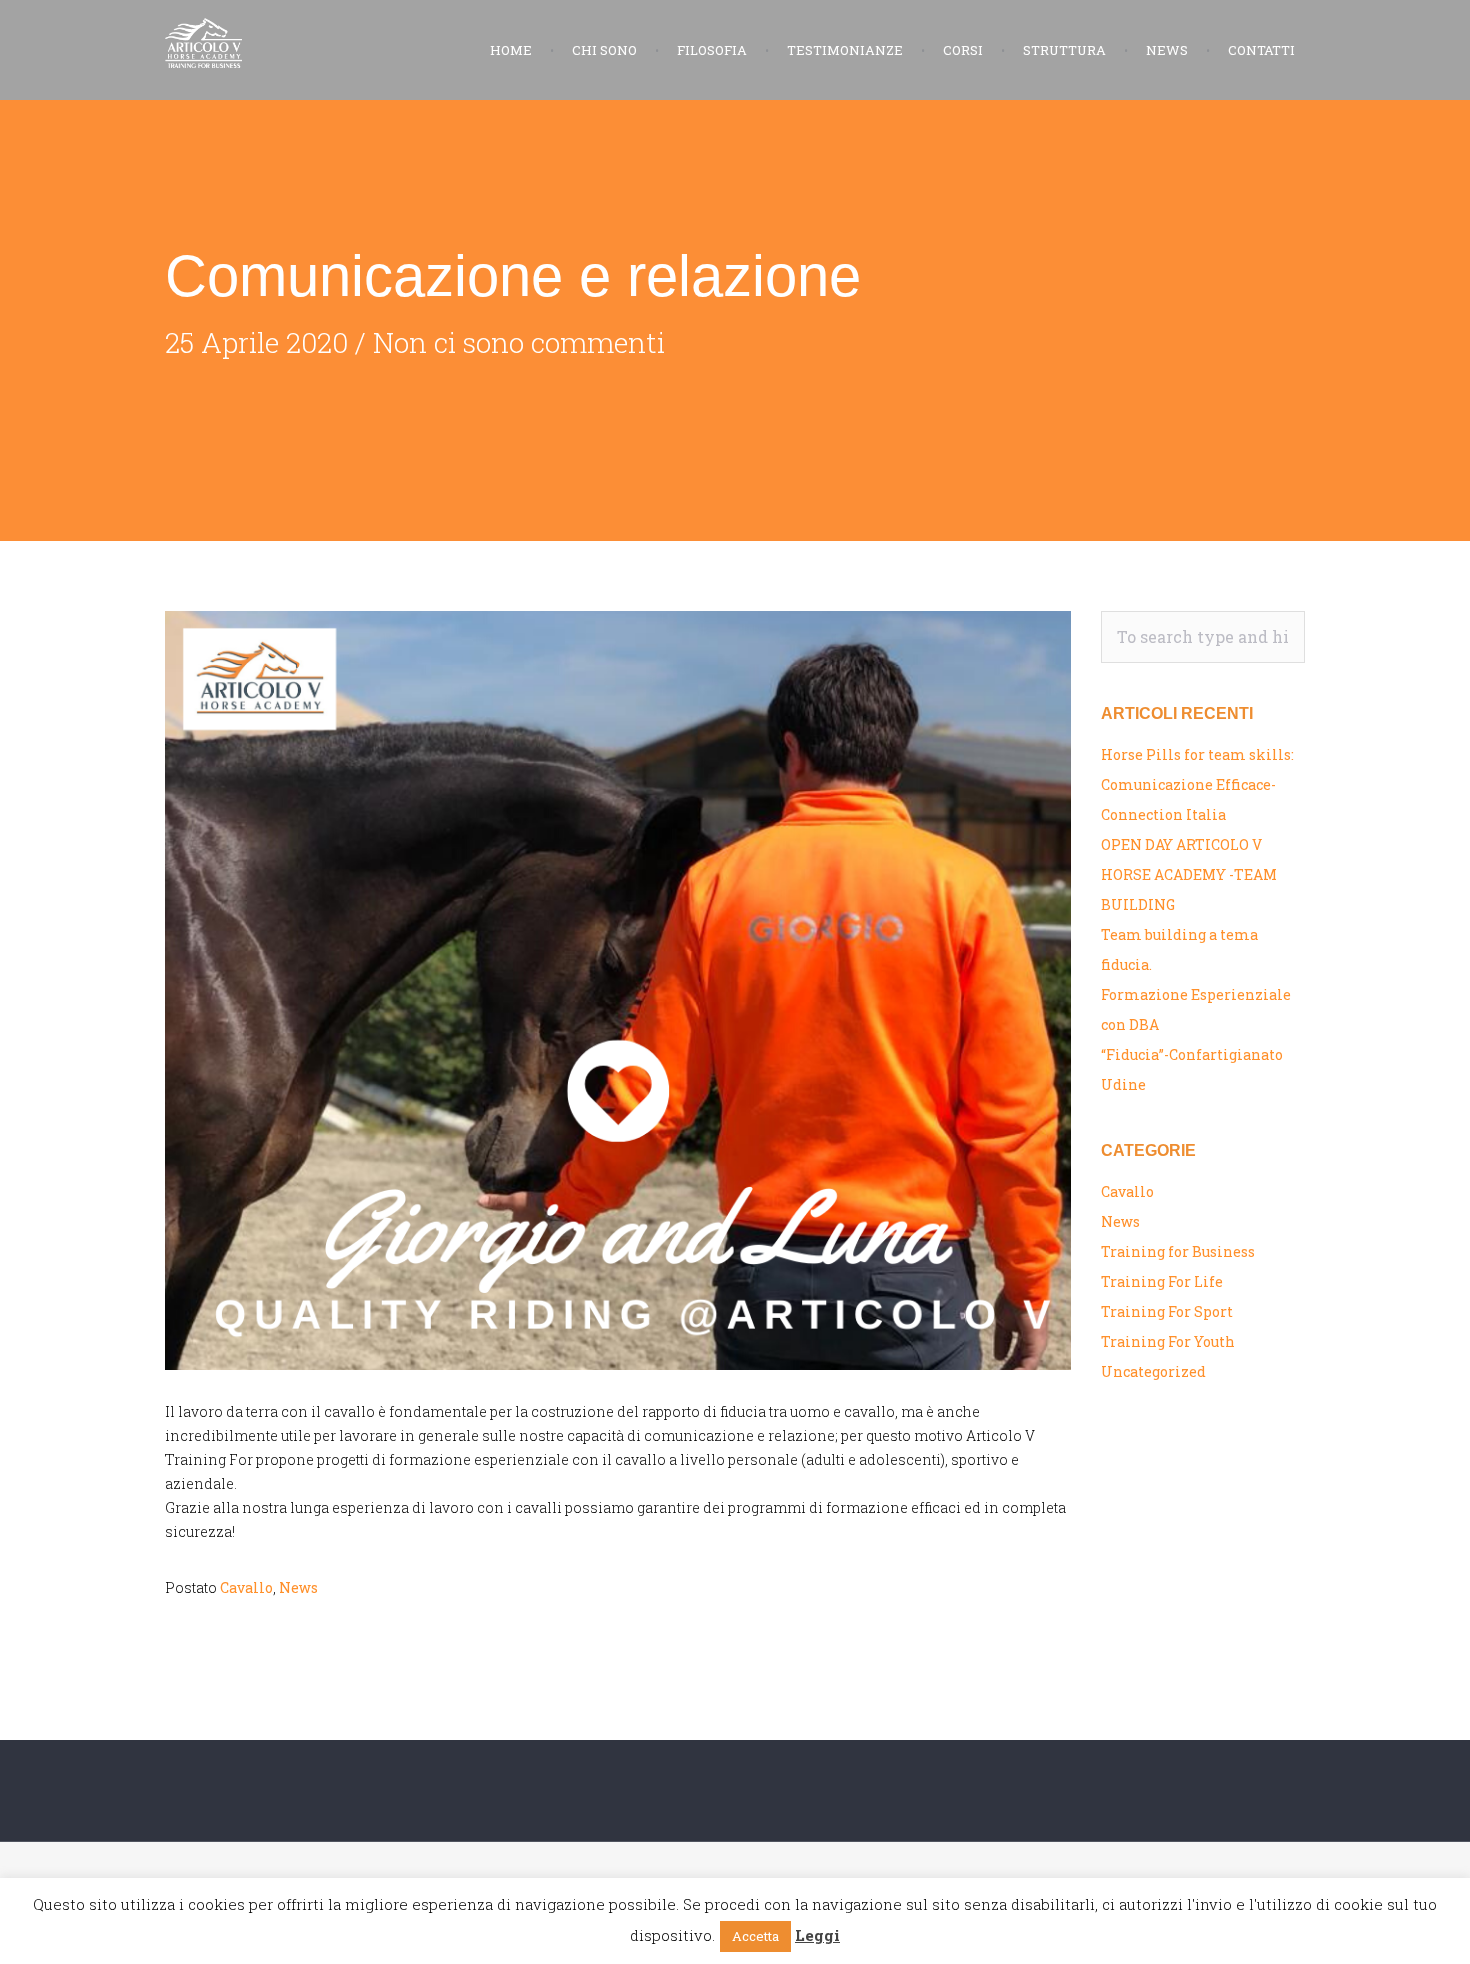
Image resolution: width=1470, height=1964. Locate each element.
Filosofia (712, 50)
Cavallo (246, 1587)
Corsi (963, 50)
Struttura (1064, 50)
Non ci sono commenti (519, 342)
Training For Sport (1167, 1311)
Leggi (817, 1935)
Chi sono (604, 50)
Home (511, 50)
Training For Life (1162, 1281)
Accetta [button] (755, 1936)
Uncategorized (1153, 1371)
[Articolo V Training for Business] (267, 43)
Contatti (1261, 50)
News (1167, 50)
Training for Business (1178, 1251)
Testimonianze (845, 50)
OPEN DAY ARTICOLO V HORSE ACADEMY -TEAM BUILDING (1189, 874)
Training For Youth (1168, 1341)
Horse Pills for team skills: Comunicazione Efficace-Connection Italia (1197, 784)
